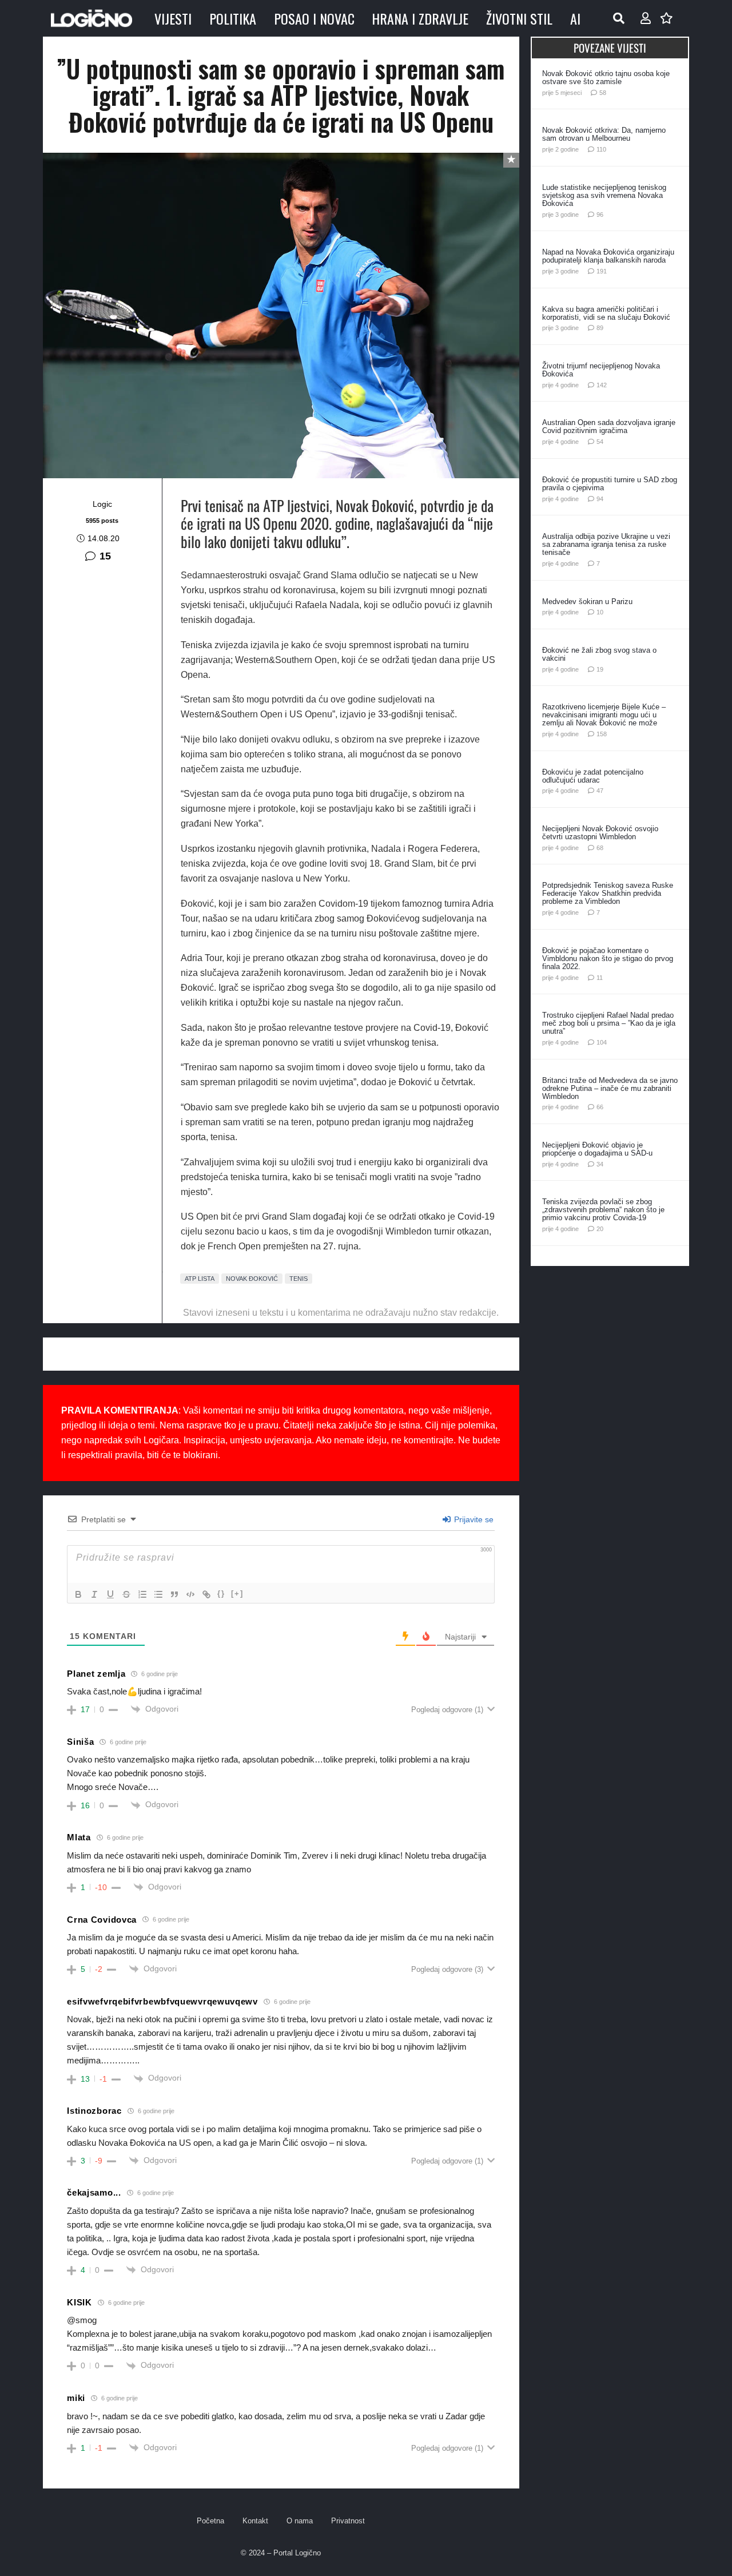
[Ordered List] (142, 1594)
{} (221, 1593)
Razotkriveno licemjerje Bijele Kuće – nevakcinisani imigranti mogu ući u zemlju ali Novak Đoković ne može (604, 715)
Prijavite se (473, 1519)
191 (602, 271)
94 (600, 499)
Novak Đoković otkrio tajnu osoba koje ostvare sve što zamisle (606, 78)
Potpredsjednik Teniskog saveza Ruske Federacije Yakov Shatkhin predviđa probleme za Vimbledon (608, 893)
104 (602, 1042)
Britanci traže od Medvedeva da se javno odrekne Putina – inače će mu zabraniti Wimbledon (610, 1088)
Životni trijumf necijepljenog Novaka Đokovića (601, 370)
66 (600, 1107)
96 (600, 215)
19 (600, 669)
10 (600, 612)
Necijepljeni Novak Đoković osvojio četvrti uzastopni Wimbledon (600, 833)
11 (600, 978)
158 (602, 734)
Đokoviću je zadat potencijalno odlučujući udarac (593, 776)
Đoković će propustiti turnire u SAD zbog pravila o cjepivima (610, 484)
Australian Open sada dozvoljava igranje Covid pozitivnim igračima (609, 426)
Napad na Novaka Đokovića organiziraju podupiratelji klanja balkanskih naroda (608, 256)
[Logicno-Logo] (91, 18)
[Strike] (126, 1594)
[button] (619, 18)
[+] (237, 1593)
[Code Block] (190, 1594)
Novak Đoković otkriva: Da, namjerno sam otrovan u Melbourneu (604, 134)
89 (600, 328)
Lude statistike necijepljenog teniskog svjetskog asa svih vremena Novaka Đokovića (604, 195)
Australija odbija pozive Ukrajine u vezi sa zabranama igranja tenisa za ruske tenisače (606, 544)
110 (601, 149)
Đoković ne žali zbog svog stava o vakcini (599, 654)
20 (600, 1229)
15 (105, 556)
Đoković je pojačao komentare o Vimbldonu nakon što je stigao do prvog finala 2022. (608, 958)
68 (600, 848)
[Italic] (94, 1594)
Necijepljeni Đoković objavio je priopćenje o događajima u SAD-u (597, 1149)
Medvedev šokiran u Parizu (587, 602)
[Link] (206, 1594)
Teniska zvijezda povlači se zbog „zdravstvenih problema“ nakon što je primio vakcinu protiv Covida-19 (603, 1210)
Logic (102, 504)
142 (602, 385)
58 (603, 93)
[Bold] (78, 1594)
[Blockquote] (174, 1594)
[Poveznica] (646, 18)
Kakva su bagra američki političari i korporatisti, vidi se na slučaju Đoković (606, 313)
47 (600, 791)
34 (600, 1164)
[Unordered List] (158, 1594)
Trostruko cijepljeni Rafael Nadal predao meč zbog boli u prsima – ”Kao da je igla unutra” (609, 1023)
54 (600, 442)
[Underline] (110, 1594)
